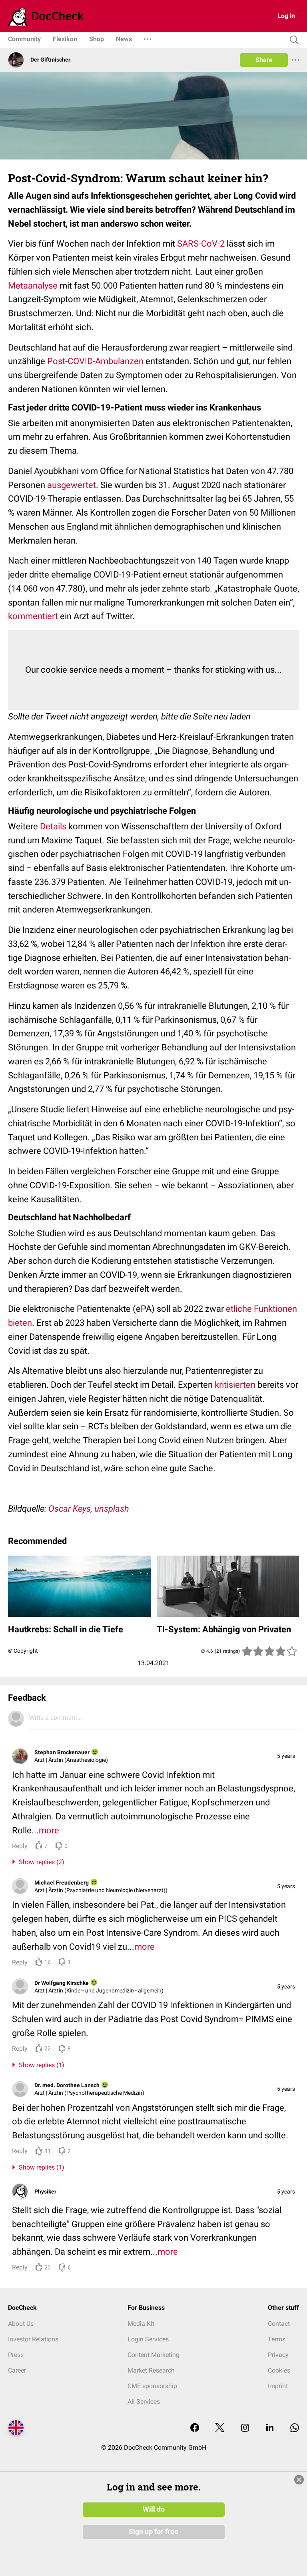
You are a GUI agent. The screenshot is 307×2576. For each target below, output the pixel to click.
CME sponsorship (152, 2386)
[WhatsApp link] (295, 2428)
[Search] (292, 40)
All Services (144, 2402)
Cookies (279, 2370)
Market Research (151, 2370)
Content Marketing (153, 2355)
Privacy (278, 2355)
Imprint (278, 2386)
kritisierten (235, 1385)
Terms (277, 2339)
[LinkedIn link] (270, 2428)
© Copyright (23, 1651)
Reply (20, 1846)
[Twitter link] (220, 2428)
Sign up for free (153, 2532)
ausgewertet (72, 485)
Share (264, 60)
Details (53, 826)
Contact (279, 2324)
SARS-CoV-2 (201, 244)
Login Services (148, 2339)
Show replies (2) (40, 1862)
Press (16, 2355)
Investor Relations (33, 2339)
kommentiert (33, 616)
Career (17, 2370)
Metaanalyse (33, 286)
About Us (21, 2324)
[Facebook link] (195, 2428)
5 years (286, 1756)
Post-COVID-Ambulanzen (95, 361)
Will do (154, 2509)
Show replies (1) (40, 2065)
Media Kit (141, 2324)
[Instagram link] (245, 2428)
